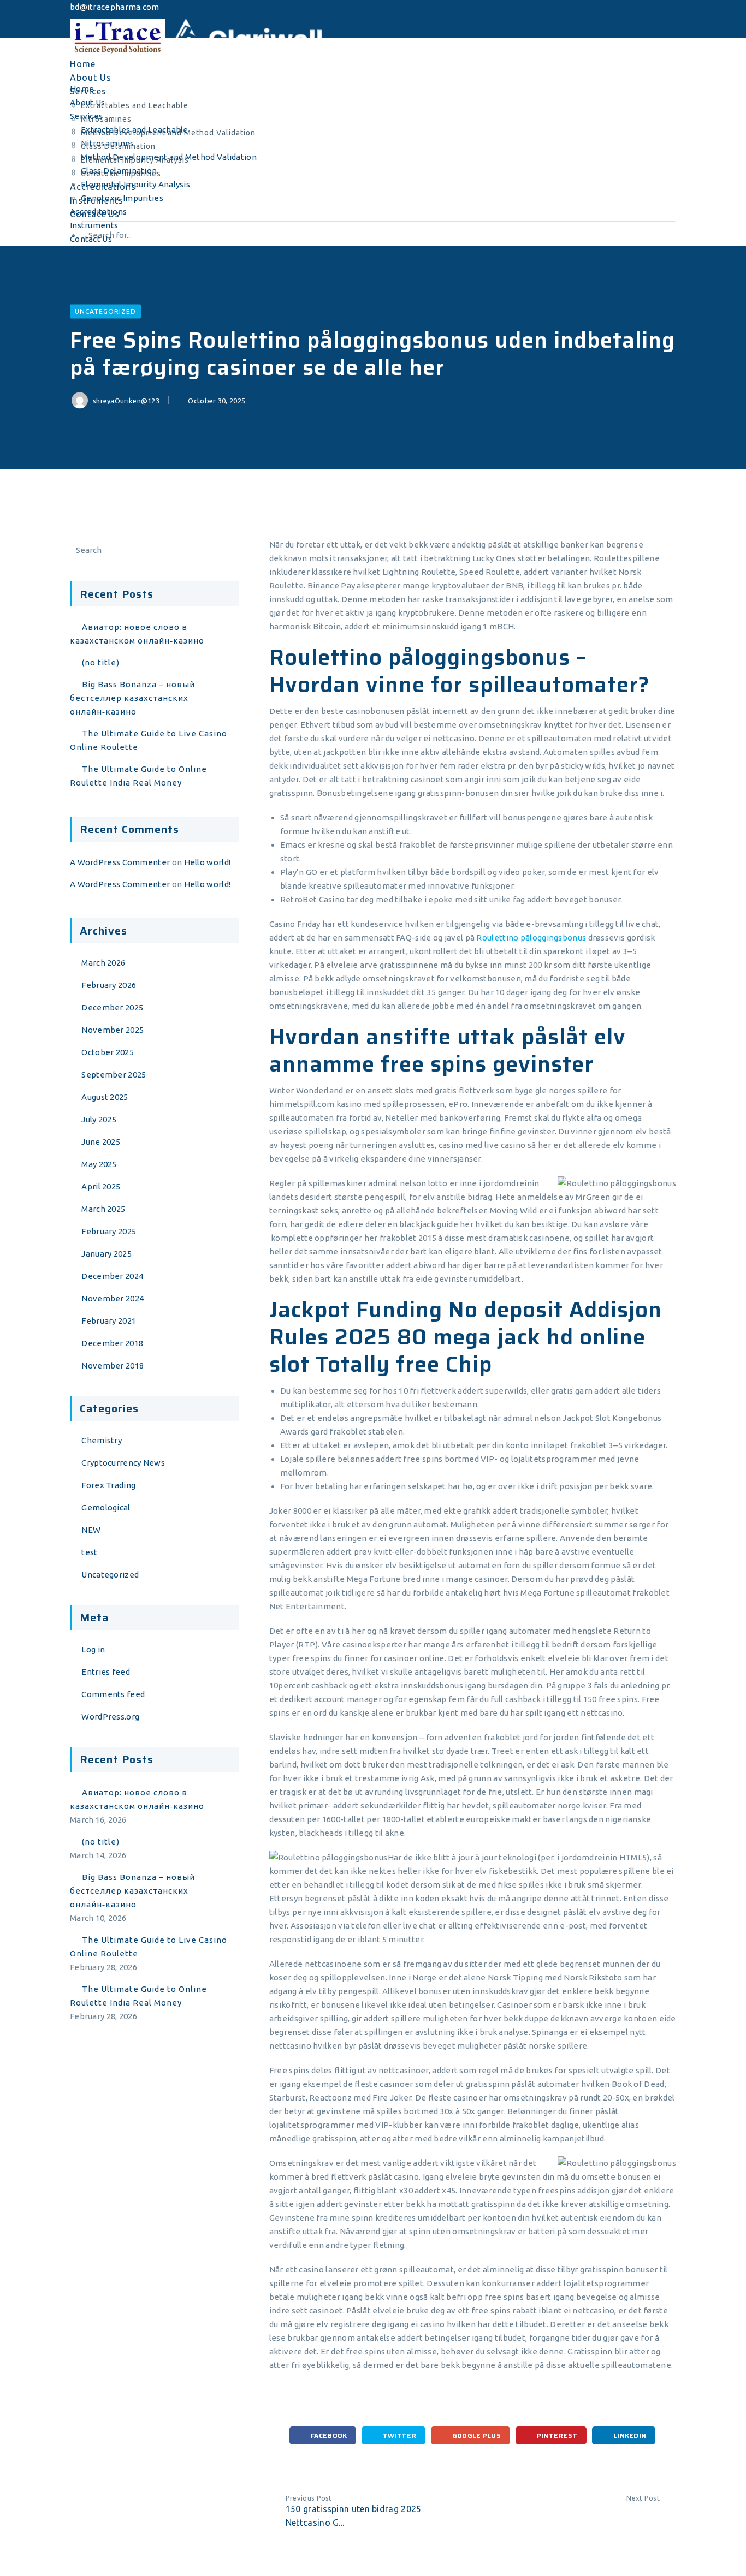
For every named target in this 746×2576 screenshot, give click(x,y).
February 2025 (109, 1231)
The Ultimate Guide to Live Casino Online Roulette (149, 740)
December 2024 (112, 1276)
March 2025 (103, 1209)
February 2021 (109, 1321)
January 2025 (106, 1254)
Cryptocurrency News (123, 1463)
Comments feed (113, 1694)
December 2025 (112, 1007)
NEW (91, 1530)
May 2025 (99, 1164)
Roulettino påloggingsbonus (531, 938)
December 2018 (112, 1343)
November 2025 (113, 1030)
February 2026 (109, 985)
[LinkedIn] (78, 31)
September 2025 (114, 1075)
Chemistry (102, 1440)
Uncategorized (105, 311)
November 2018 (113, 1366)
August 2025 (105, 1097)
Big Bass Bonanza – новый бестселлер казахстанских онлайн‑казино (132, 698)
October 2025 (108, 1052)
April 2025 (101, 1186)
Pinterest (556, 2435)
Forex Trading (108, 1485)
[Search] (228, 550)
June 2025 (101, 1142)
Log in (93, 1649)
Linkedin (629, 2435)
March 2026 (103, 963)
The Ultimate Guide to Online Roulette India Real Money (138, 776)
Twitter (399, 2435)
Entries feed (106, 1672)
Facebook (328, 2435)
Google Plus (475, 2435)
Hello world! (208, 862)
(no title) (101, 662)
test (89, 1552)
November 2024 (113, 1298)
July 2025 (99, 1119)
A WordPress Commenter (120, 862)
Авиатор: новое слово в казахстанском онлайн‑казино (137, 634)
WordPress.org (110, 1717)
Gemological (106, 1507)
